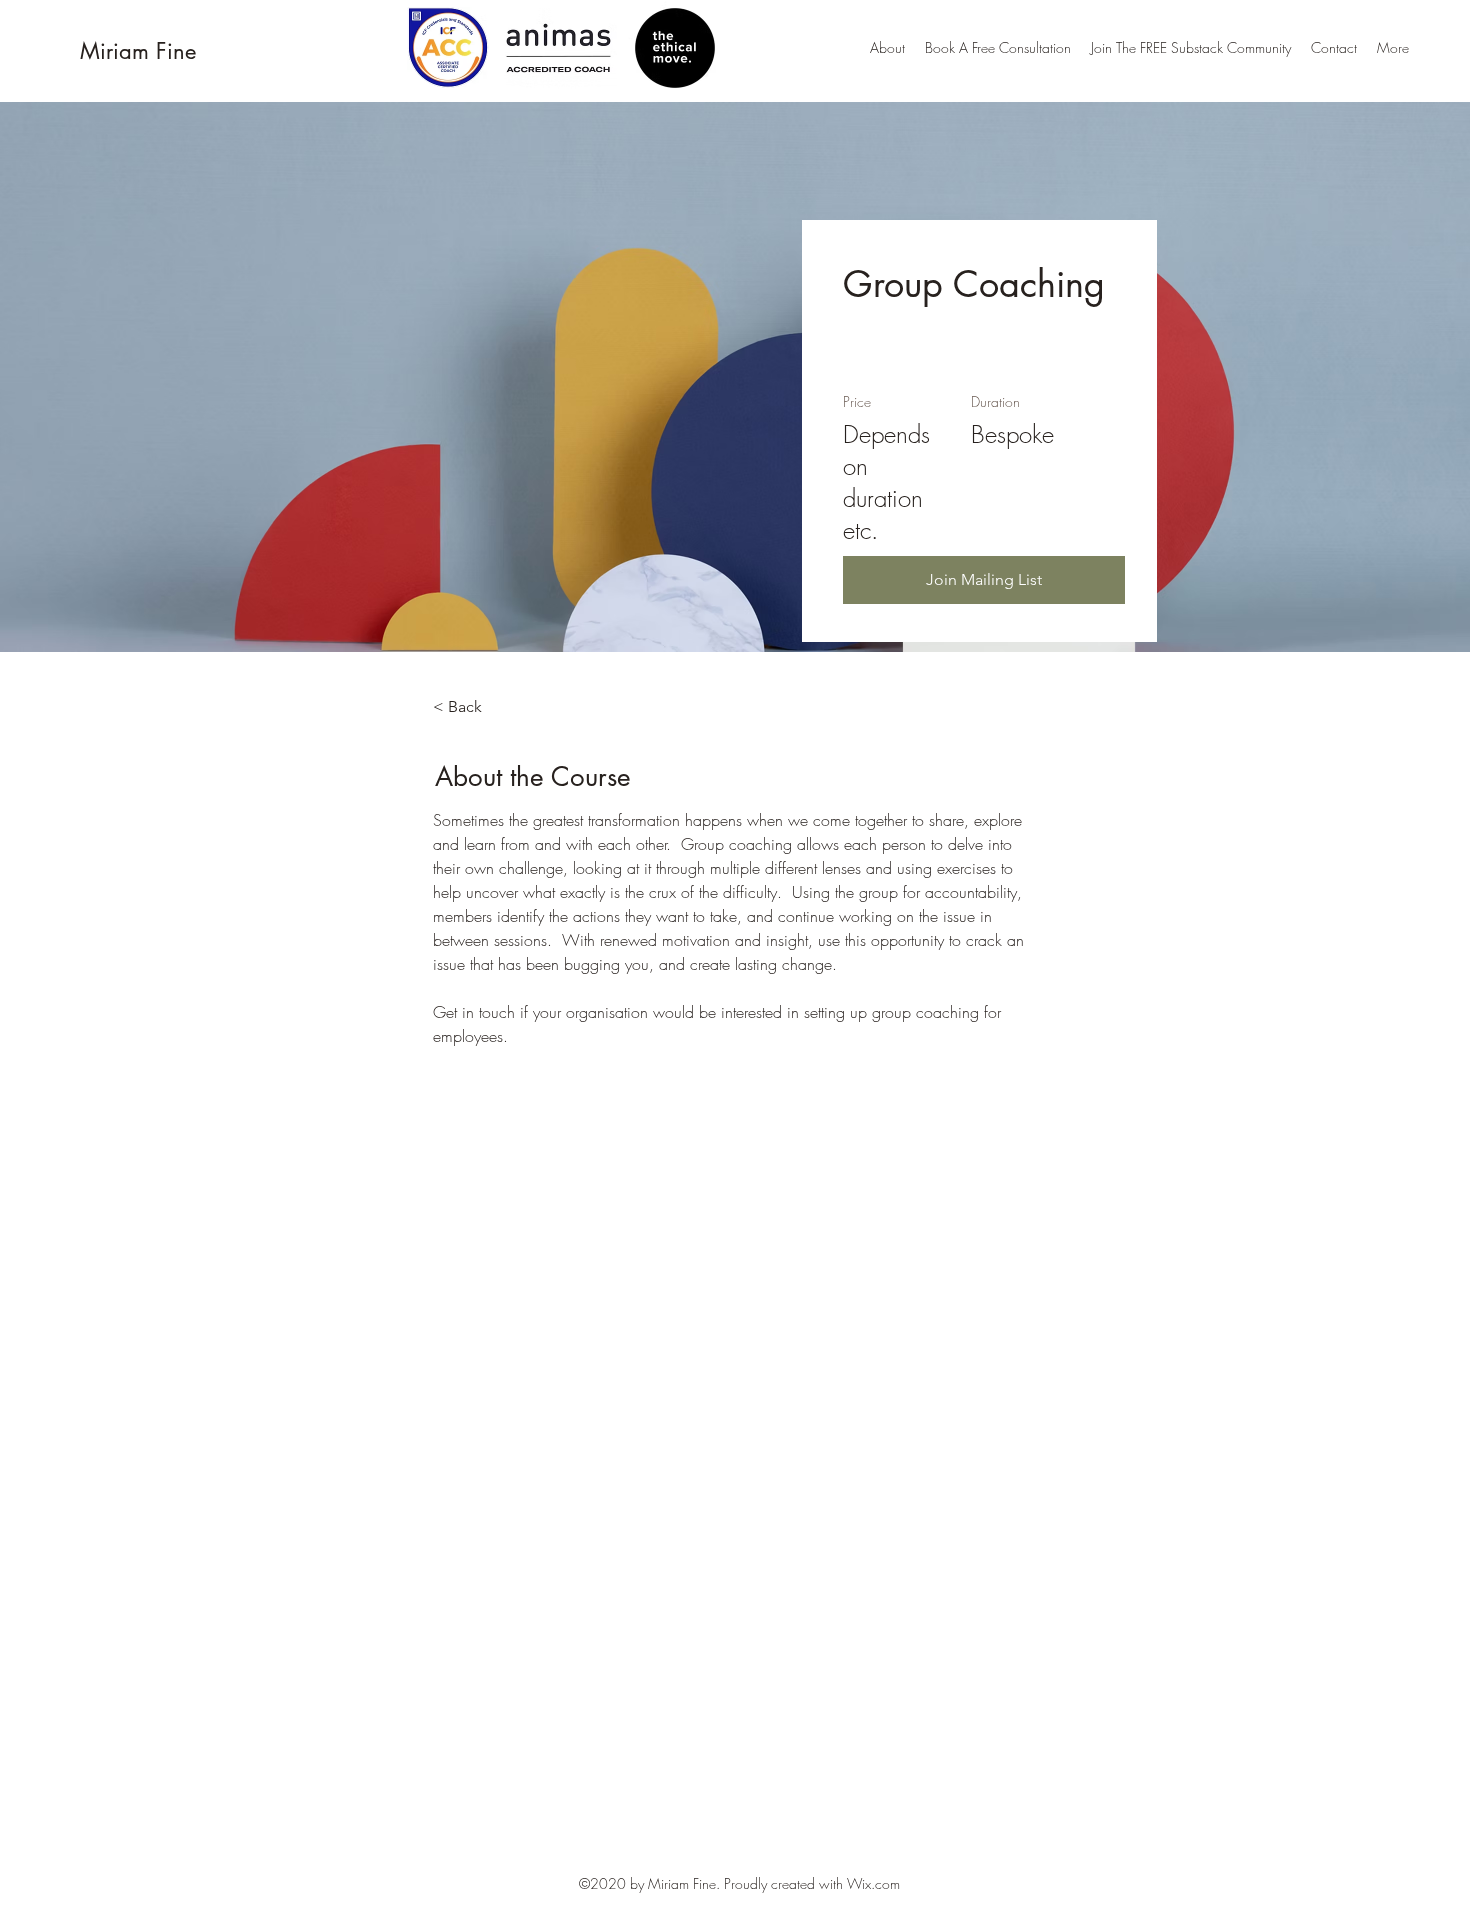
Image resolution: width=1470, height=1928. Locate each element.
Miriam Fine (138, 51)
